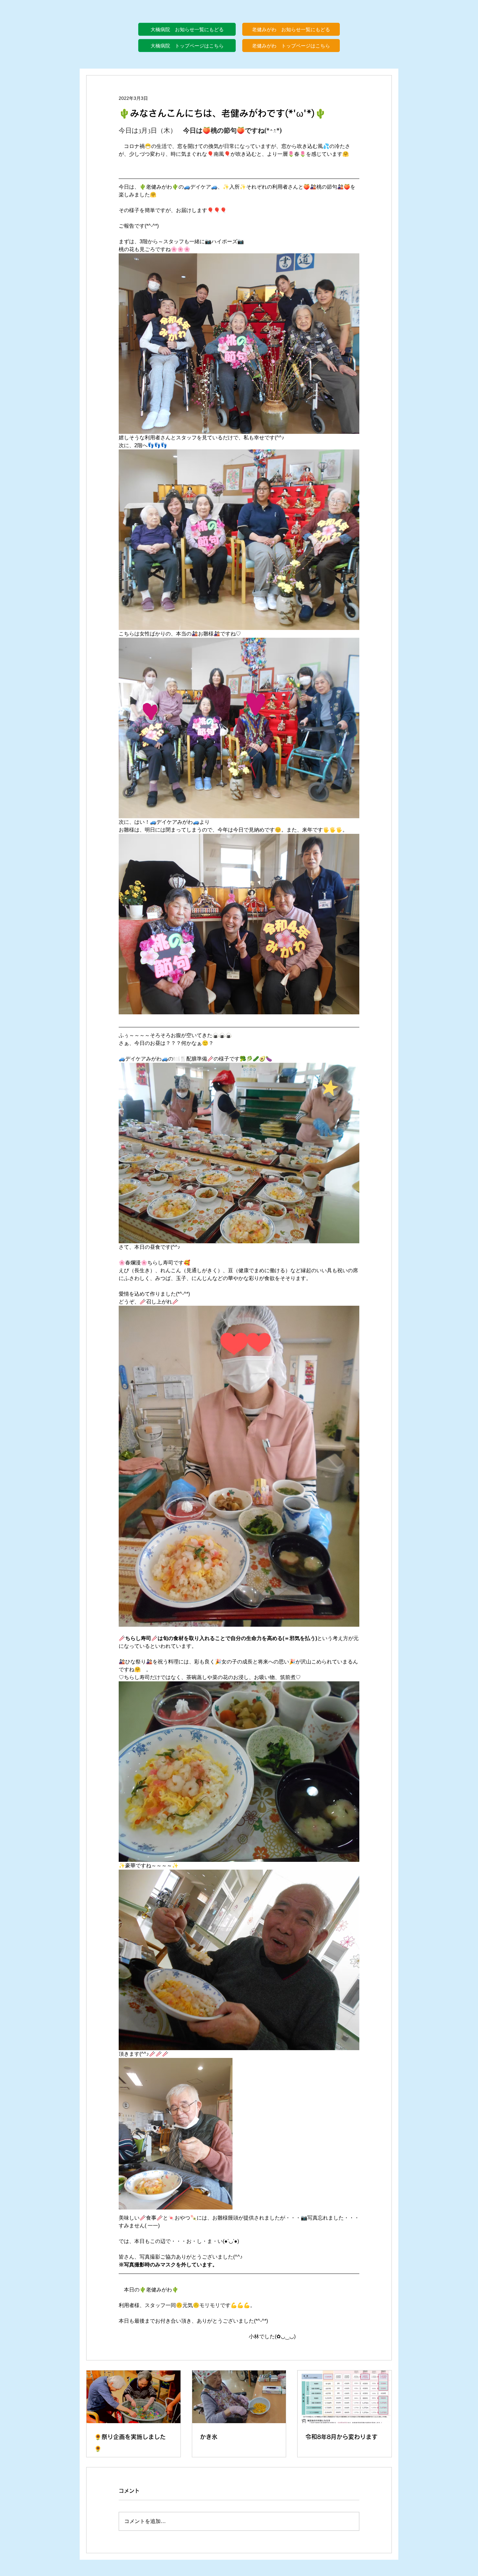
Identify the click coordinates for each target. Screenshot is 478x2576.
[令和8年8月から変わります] (345, 2397)
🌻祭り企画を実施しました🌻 (130, 2443)
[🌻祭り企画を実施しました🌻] (133, 2397)
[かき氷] (239, 2397)
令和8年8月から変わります (341, 2437)
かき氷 (209, 2437)
